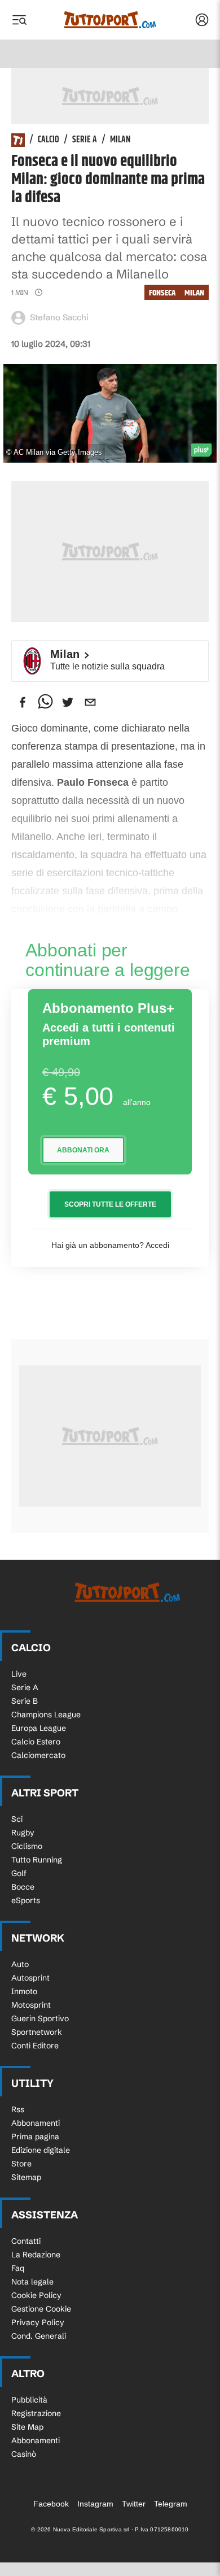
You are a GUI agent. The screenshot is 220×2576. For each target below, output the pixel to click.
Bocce (23, 1887)
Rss (18, 2109)
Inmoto (24, 1991)
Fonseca (162, 293)
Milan (120, 140)
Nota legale (32, 2282)
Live (19, 1674)
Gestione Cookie (41, 2309)
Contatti (26, 2241)
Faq (18, 2268)
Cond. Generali (39, 2336)
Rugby (23, 1833)
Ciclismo (27, 1846)
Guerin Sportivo (40, 2018)
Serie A (85, 140)
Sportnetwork (37, 2032)
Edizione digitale (41, 2150)
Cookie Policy (36, 2295)
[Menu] (19, 20)
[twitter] (68, 702)
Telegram (171, 2504)
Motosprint (31, 2005)
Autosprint (30, 1978)
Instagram (95, 2504)
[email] (90, 702)
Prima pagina (35, 2136)
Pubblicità (29, 2400)
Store (21, 2164)
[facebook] (23, 702)
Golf (19, 1873)
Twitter (134, 2504)
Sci (17, 1819)
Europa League (39, 1728)
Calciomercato (38, 1755)
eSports (26, 1900)
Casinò (24, 2454)
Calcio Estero (36, 1742)
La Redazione (36, 2255)
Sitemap (26, 2177)
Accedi (157, 1245)
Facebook (51, 2504)
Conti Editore (35, 2046)
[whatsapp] (45, 702)
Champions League (46, 1715)
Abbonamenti (36, 2123)
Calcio (49, 140)
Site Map (27, 2427)
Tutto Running (37, 1860)
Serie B (25, 1701)
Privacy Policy (38, 2322)
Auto (20, 1964)
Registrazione (36, 2413)
